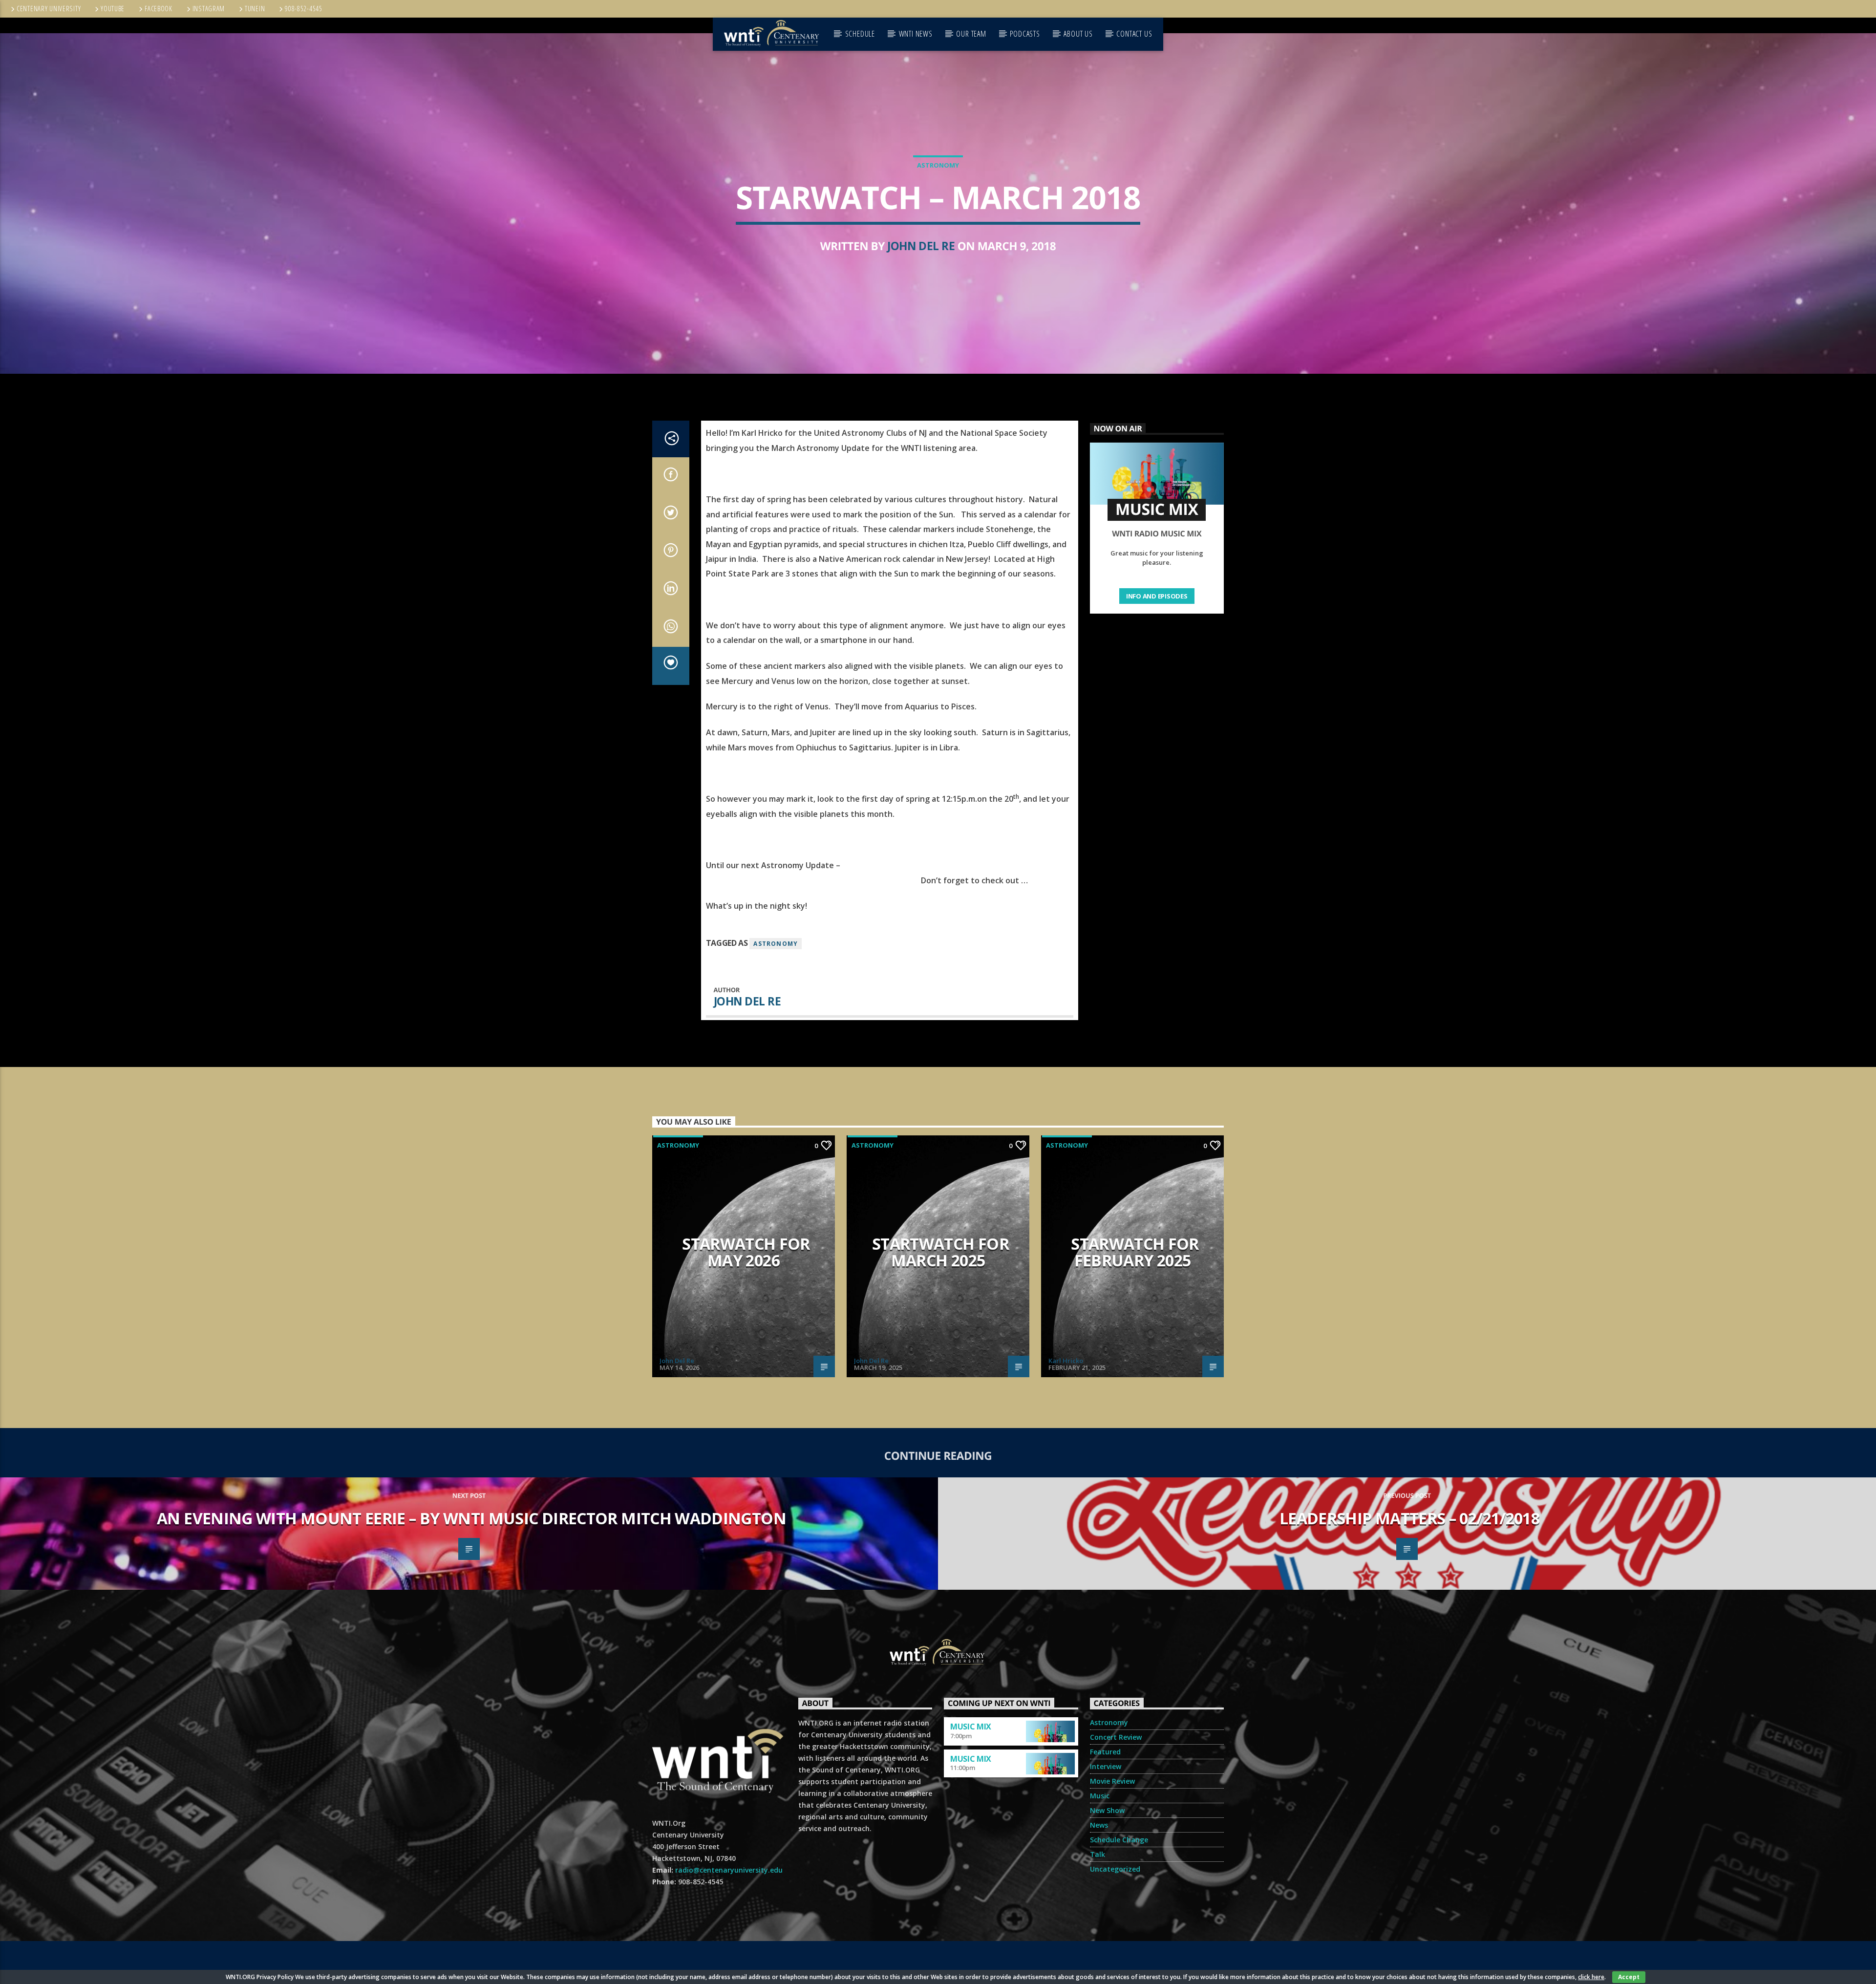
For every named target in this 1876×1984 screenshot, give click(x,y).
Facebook (159, 9)
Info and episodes (1157, 596)
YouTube (113, 9)
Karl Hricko (1066, 1361)
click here (1591, 1977)
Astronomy (938, 165)
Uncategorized (1115, 1869)
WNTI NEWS (916, 34)
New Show (1107, 1810)
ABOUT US (1078, 34)
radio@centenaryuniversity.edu (729, 1870)
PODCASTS (1025, 34)
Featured (1105, 1752)
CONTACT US (1134, 34)
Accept (1629, 1977)
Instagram (209, 9)
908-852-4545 (304, 9)
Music (1100, 1796)
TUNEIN (255, 9)
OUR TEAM (971, 34)
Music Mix (971, 1727)
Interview (1106, 1766)
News (1099, 1825)
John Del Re (921, 246)
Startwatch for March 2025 (940, 1252)
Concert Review (1116, 1737)
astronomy (776, 944)
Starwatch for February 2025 (1135, 1252)
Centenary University (49, 9)
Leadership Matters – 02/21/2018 (1409, 1518)
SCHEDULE (860, 34)
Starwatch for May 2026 (746, 1252)
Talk (1098, 1854)
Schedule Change (1119, 1840)
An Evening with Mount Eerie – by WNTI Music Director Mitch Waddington (471, 1518)
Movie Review (1112, 1781)
